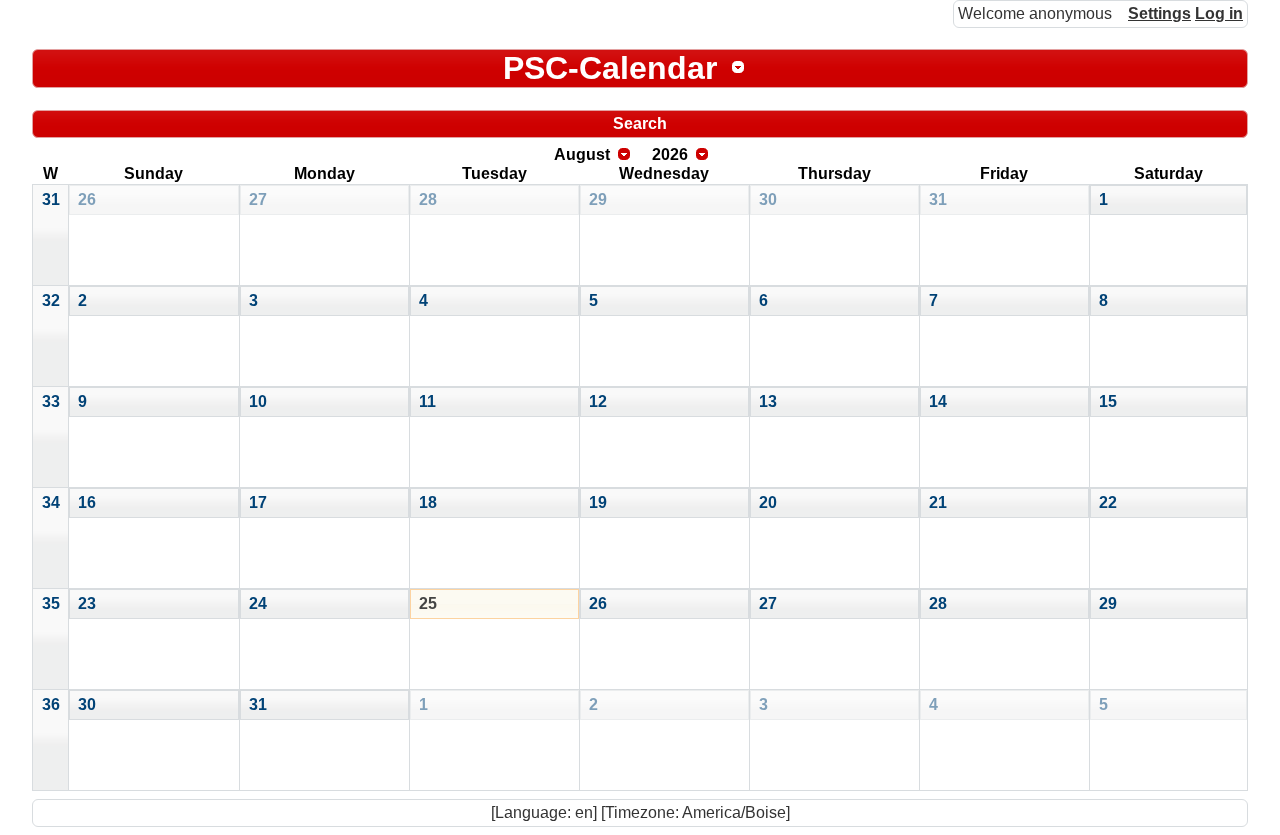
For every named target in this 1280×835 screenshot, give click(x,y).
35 (51, 603)
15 (1108, 401)
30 (768, 199)
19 (598, 502)
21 (938, 502)
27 (258, 199)
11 (427, 401)
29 (598, 199)
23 (87, 603)
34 (51, 502)
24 (258, 603)
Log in (1219, 13)
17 (258, 502)
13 (768, 401)
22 (1108, 502)
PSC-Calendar (610, 68)
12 (598, 401)
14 (938, 401)
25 (428, 603)
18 (428, 502)
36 (51, 704)
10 (258, 401)
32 (51, 300)
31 (51, 199)
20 (768, 502)
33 (51, 401)
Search (640, 123)
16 (87, 502)
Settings (1159, 13)
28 (428, 199)
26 (87, 199)
